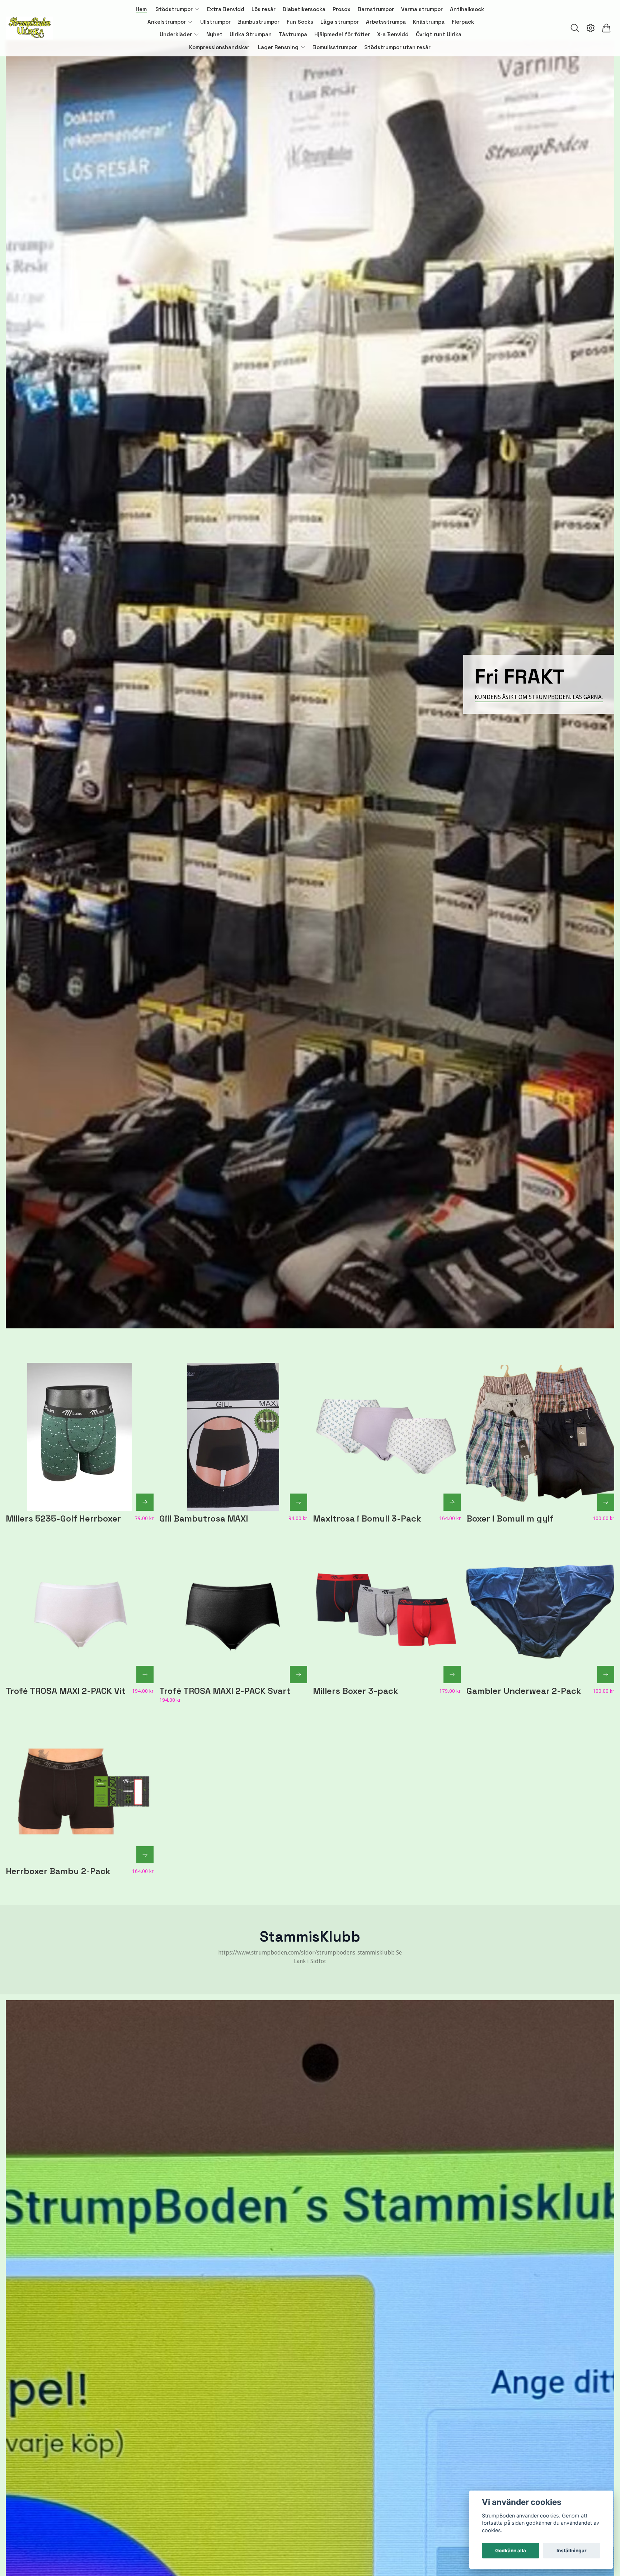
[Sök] (575, 28)
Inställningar (572, 2551)
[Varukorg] (606, 28)
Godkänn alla (511, 2551)
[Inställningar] (591, 28)
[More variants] (145, 1502)
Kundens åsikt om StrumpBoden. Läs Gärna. (539, 697)
